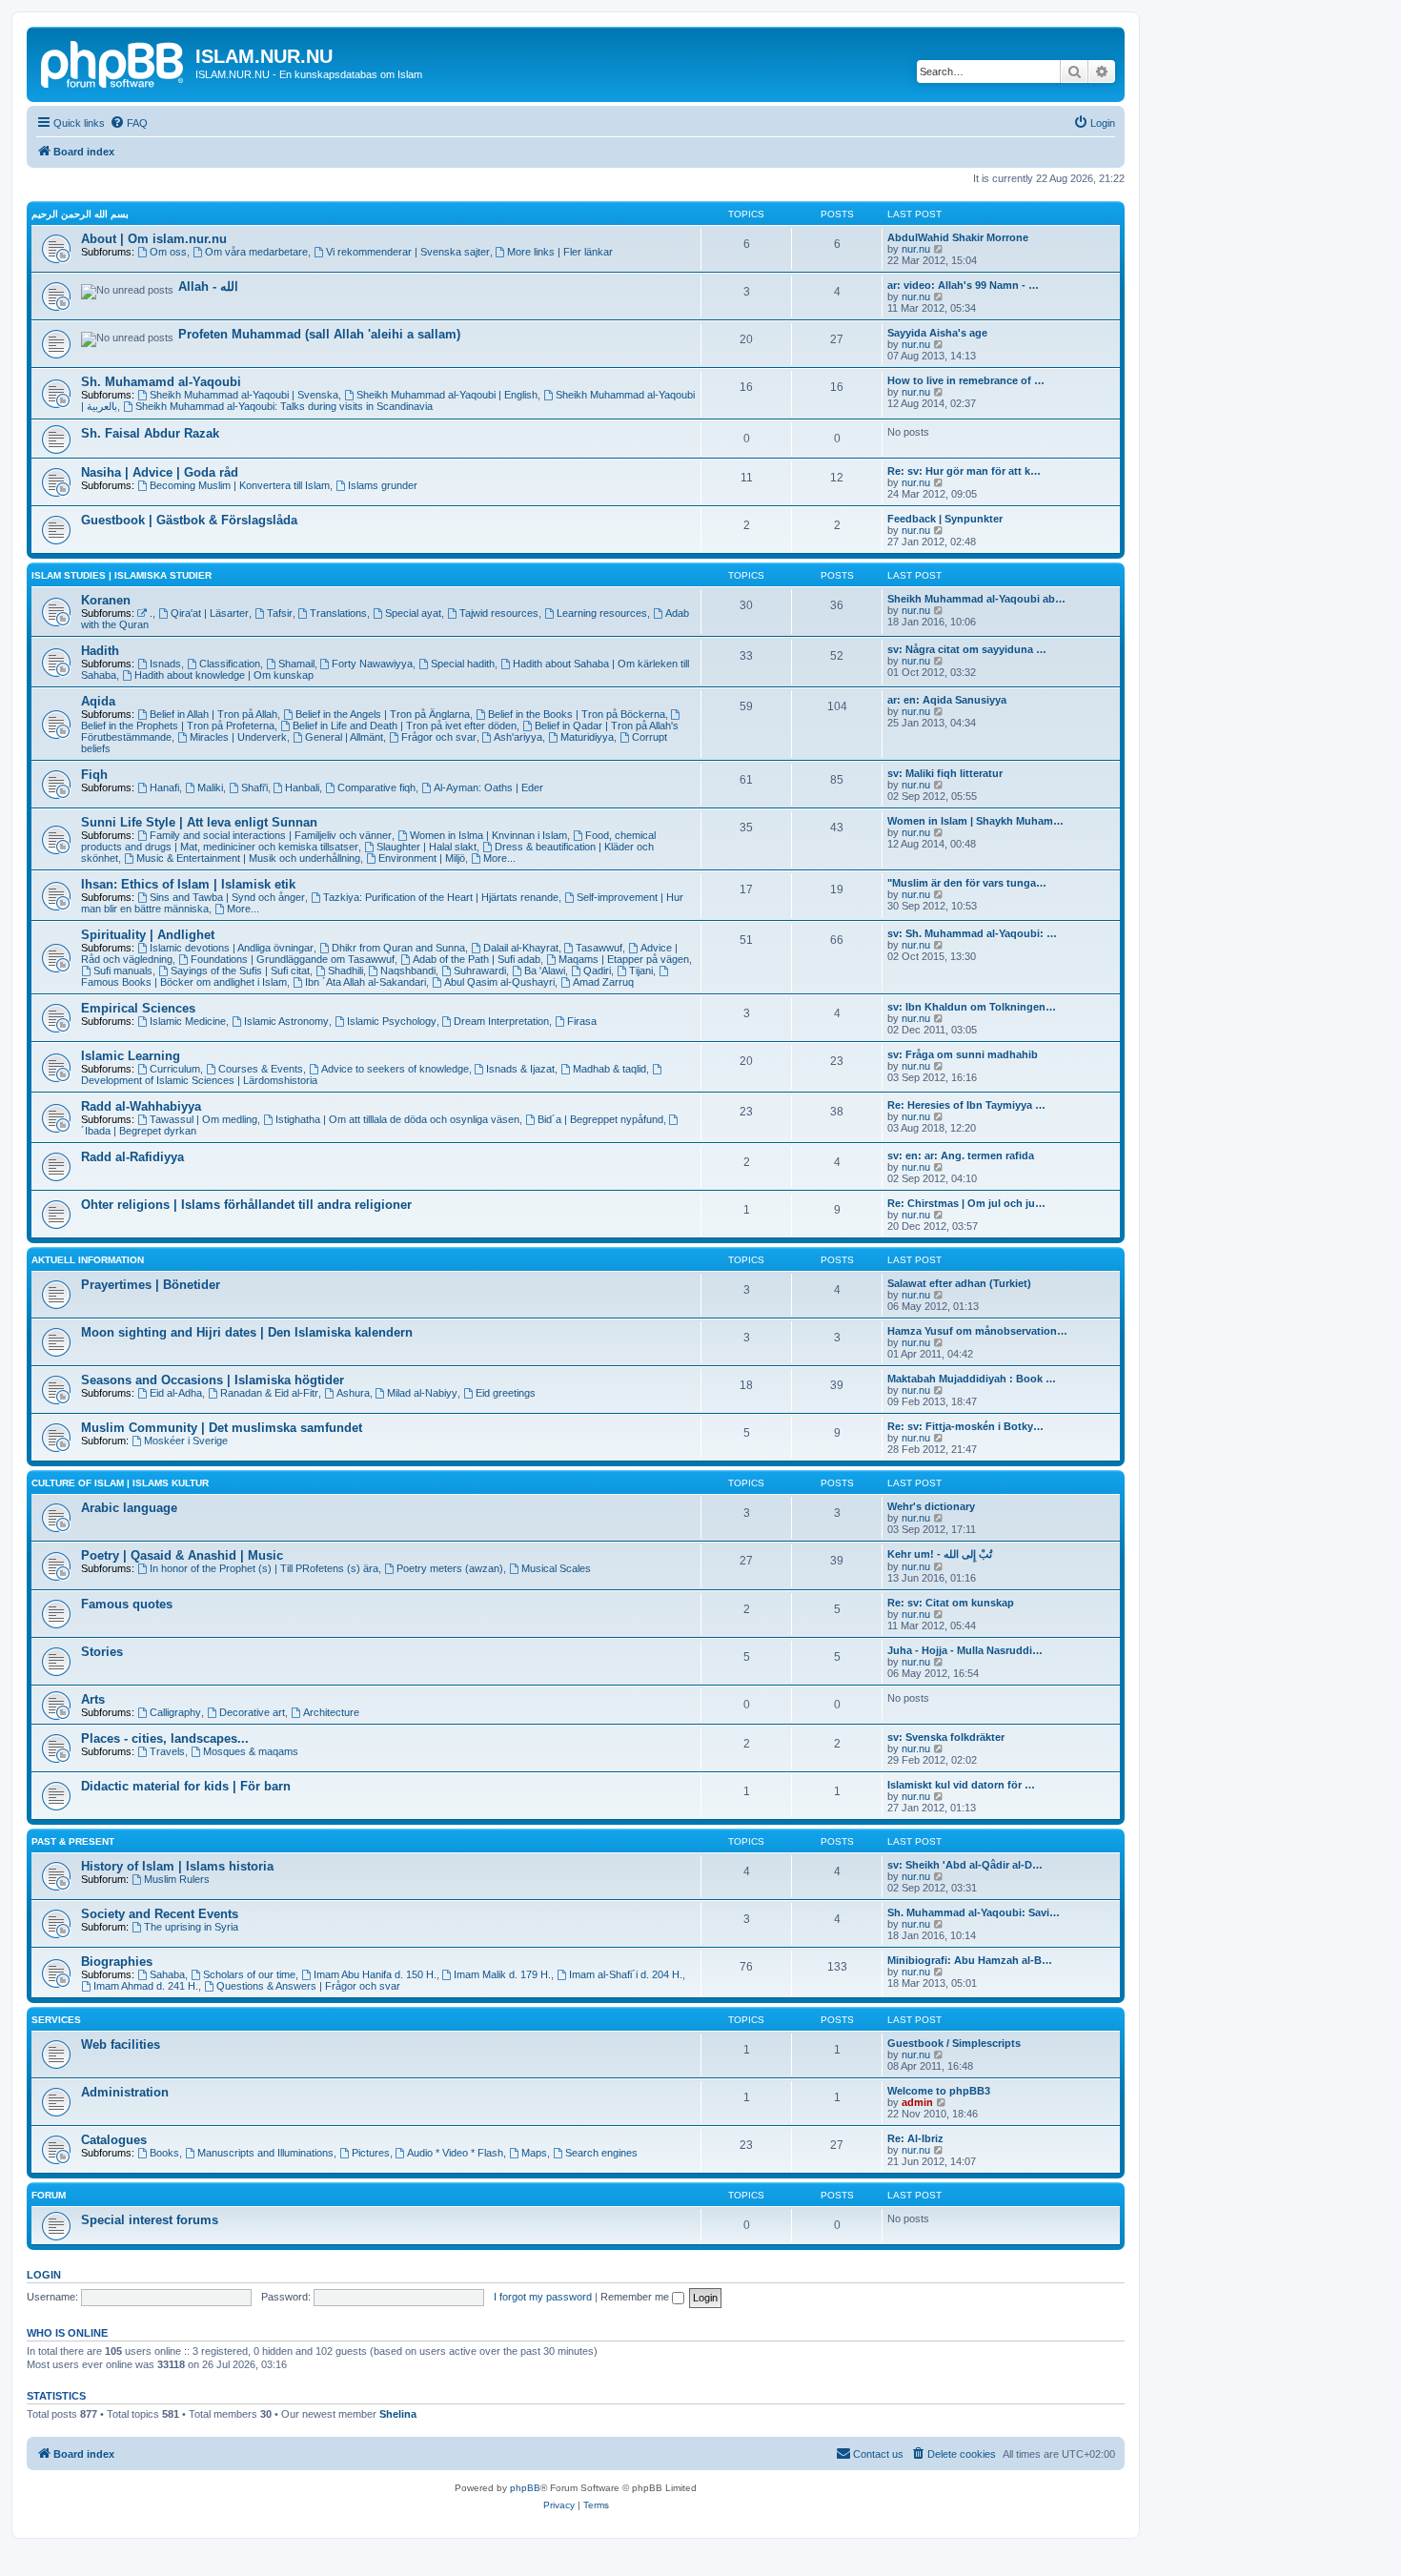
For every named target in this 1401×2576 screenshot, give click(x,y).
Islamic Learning (131, 1056)
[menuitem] (129, 123)
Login (44, 2275)
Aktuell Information (88, 1260)
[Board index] (113, 62)
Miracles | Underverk (238, 737)
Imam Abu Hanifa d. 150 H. (375, 1974)
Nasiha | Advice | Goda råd (160, 472)
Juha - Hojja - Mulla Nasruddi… (965, 1650)
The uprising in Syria (191, 1927)
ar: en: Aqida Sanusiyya (947, 700)
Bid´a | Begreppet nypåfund (600, 1119)
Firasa (582, 1021)
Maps (534, 2153)
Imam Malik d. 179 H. (502, 1974)
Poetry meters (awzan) (450, 1568)
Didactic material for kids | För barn (186, 1786)
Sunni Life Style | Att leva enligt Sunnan (199, 822)
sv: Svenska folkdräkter (946, 1737)
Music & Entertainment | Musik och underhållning (248, 858)
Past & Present (73, 1841)
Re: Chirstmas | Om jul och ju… (966, 1203)
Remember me (636, 2297)
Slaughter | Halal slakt (426, 847)
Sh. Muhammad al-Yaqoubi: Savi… (974, 1912)
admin (917, 2102)
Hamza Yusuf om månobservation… (977, 1331)
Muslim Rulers (177, 1879)
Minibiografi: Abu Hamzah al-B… (970, 1960)
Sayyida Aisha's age (937, 333)
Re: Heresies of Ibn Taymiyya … (966, 1105)
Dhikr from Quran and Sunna (398, 948)
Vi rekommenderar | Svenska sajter (408, 252)
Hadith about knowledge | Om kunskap (224, 675)
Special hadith (463, 664)
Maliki (210, 787)
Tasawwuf (599, 948)
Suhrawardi (480, 971)
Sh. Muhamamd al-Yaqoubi (161, 382)
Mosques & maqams (251, 1751)
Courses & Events (261, 1069)
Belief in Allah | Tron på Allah (213, 714)
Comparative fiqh (376, 787)
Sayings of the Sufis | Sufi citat (240, 971)
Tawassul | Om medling (203, 1119)
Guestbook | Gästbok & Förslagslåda (189, 520)
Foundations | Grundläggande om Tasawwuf (293, 959)
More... (499, 858)
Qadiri (597, 971)
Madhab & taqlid (609, 1069)
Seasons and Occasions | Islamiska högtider (213, 1380)
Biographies (117, 1962)
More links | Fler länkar (560, 252)
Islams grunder (383, 485)
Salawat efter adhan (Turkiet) (959, 1283)
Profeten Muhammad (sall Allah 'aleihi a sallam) (319, 334)
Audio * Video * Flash (455, 2153)
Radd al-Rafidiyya (132, 1157)
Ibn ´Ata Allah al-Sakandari (365, 982)
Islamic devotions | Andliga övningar (232, 948)
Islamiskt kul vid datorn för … (961, 1785)
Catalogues (114, 2140)
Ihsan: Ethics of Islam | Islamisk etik (188, 884)
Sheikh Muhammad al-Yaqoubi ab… (976, 599)
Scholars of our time (249, 1974)
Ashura (353, 1393)
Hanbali (302, 787)
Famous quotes (127, 1604)
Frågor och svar (439, 737)
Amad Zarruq (603, 982)
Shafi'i (254, 787)
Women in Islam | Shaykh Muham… (975, 821)
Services (56, 2020)
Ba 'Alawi (545, 971)
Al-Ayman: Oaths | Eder (488, 787)
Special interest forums (150, 2220)
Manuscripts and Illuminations (265, 2153)
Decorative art (252, 1712)
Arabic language (129, 1508)
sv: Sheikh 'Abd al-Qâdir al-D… (965, 1865)
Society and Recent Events (160, 1914)
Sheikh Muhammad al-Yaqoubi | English (447, 395)
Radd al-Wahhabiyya (141, 1106)
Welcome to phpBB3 (939, 2091)
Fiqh (94, 775)
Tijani (641, 971)
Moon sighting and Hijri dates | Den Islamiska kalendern (247, 1332)
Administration (125, 2092)
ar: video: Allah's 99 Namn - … (963, 285)
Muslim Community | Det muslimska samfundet (222, 1428)
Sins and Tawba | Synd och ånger (227, 897)
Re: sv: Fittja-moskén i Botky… (965, 1426)
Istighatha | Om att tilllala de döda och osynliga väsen (397, 1119)
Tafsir (280, 613)
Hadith (100, 651)
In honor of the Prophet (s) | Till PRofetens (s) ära (264, 1568)
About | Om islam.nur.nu (154, 239)
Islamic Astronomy (286, 1021)
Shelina (398, 2414)
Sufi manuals (123, 971)
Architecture (331, 1712)
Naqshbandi (408, 971)
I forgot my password (543, 2297)
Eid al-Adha (176, 1393)
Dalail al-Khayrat (521, 948)
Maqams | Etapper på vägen (624, 959)
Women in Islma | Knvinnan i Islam (488, 835)
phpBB (525, 2488)
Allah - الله (208, 286)
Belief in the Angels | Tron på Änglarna (383, 714)
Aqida (98, 701)
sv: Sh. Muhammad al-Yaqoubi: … (972, 933)
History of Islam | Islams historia (177, 1866)
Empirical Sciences (138, 1008)
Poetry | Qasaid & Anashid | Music (182, 1555)
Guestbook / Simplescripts (954, 2043)
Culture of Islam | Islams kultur (120, 1483)
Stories (102, 1652)
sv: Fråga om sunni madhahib (963, 1054)
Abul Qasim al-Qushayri (499, 982)
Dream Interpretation (501, 1021)
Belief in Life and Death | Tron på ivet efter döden (405, 726)
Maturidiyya (587, 737)
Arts (93, 1699)
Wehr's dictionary (931, 1506)
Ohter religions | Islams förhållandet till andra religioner (246, 1205)
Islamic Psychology (392, 1021)
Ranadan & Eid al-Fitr (269, 1393)
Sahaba (167, 1974)
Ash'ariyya (518, 737)
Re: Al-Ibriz (915, 2138)
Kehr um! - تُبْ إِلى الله (940, 1554)
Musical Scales (556, 1568)
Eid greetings (506, 1393)
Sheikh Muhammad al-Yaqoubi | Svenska (244, 395)
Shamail (296, 664)
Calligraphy (175, 1712)
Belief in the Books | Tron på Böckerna (577, 714)
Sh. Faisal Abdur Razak (150, 433)
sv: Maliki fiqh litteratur (945, 773)
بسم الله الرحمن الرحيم (80, 214)
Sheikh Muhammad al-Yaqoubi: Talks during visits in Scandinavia (284, 406)
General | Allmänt (344, 737)
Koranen (106, 600)
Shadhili (345, 971)
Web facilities (121, 2044)
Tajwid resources (499, 613)
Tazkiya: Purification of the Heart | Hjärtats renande (441, 897)
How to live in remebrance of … (966, 380)
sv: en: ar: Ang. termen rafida (961, 1155)
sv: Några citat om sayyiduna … (967, 649)
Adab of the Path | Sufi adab (477, 959)
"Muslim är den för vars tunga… (967, 883)
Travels (167, 1751)
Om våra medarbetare (256, 252)
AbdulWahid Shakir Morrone (958, 237)
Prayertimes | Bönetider (151, 1285)
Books (164, 2153)
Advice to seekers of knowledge (395, 1069)
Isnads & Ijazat (520, 1069)
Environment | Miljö (422, 858)
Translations (338, 613)
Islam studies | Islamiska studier (122, 575)
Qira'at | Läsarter (210, 613)
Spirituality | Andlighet (148, 935)
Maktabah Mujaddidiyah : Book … (972, 1379)
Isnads (165, 664)
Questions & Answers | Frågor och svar (308, 1986)
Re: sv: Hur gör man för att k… (964, 471)
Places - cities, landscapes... (165, 1738)
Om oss (168, 252)
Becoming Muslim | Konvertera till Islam (240, 485)
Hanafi (164, 787)
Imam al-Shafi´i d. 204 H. (626, 1974)
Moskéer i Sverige (186, 1441)
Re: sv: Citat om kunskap (951, 1603)
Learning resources (602, 613)
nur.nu (916, 249)
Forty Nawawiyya (372, 664)
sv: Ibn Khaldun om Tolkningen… (972, 1007)
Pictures (371, 2153)
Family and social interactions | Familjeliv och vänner (271, 835)
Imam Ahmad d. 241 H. (146, 1986)
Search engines (601, 2153)
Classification (230, 664)
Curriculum (175, 1069)
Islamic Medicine (188, 1021)
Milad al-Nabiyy (422, 1393)
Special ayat (413, 613)
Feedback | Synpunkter (945, 519)
